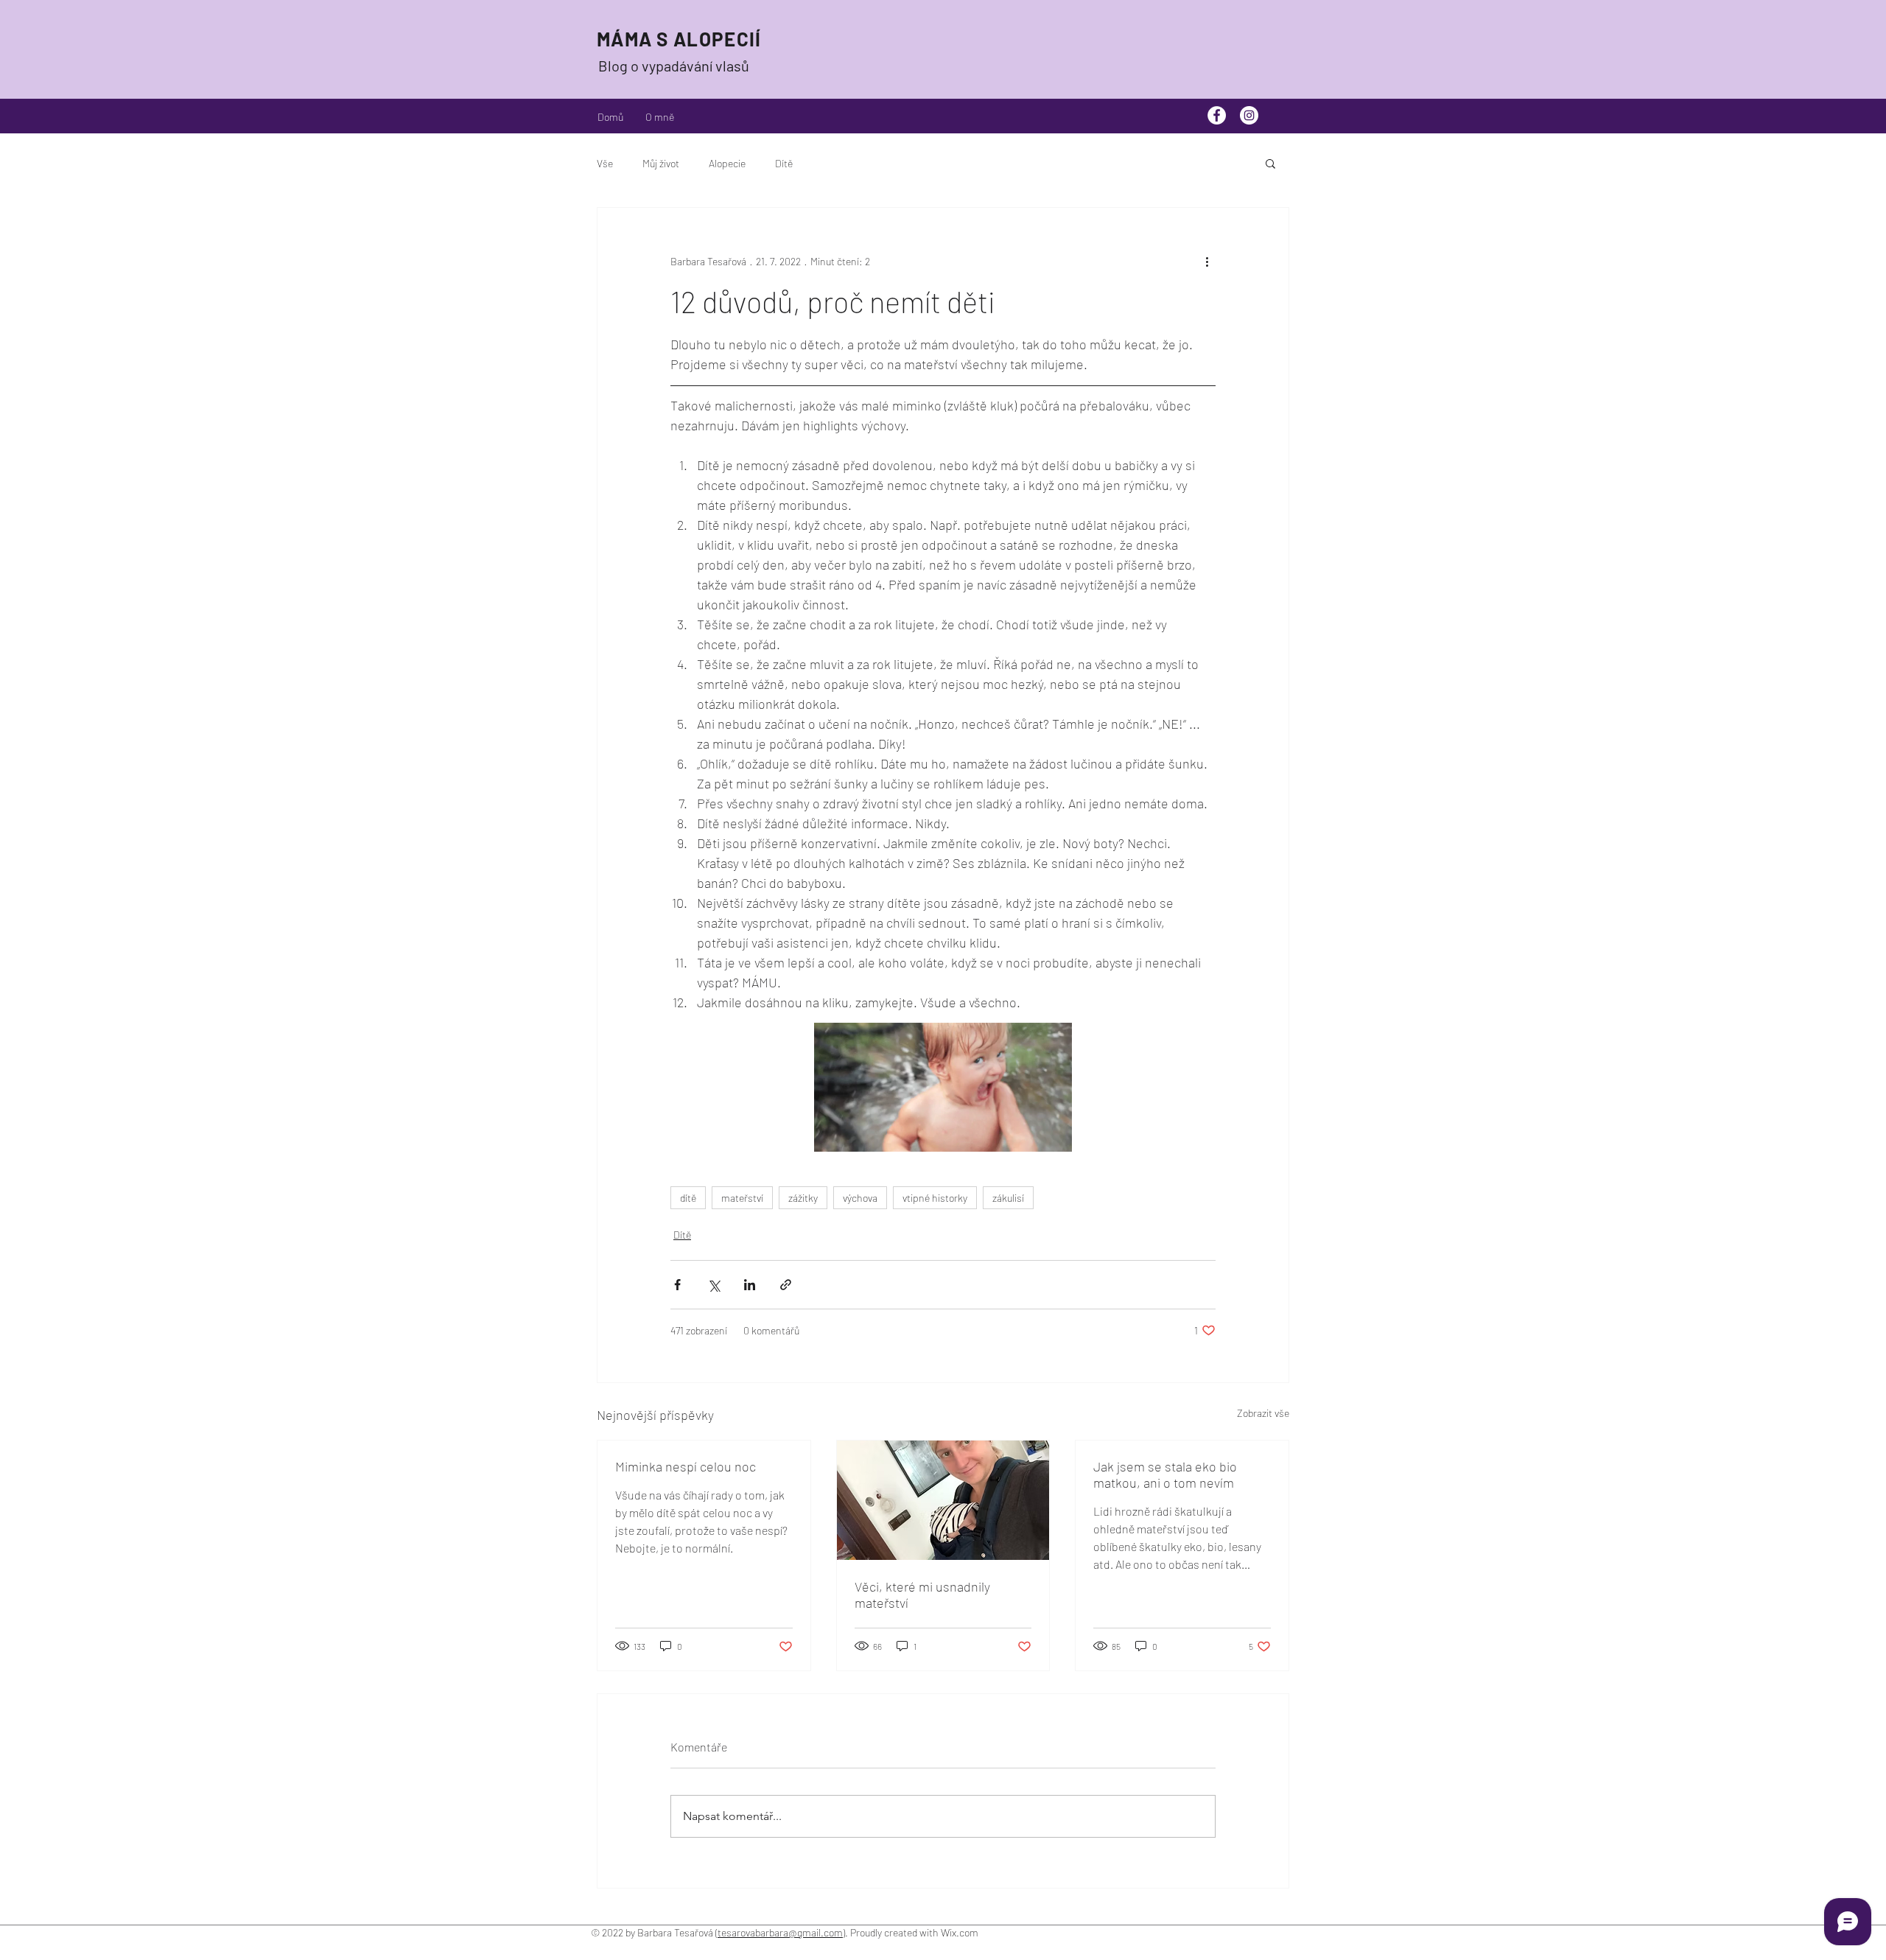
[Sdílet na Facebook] (677, 1285)
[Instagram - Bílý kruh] (1249, 115)
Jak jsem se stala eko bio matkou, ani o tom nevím (1165, 1474)
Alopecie (727, 163)
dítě (688, 1198)
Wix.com (961, 1932)
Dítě (784, 163)
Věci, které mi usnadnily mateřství (922, 1595)
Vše (605, 163)
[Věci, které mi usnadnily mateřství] (943, 1500)
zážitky (803, 1198)
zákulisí (1008, 1198)
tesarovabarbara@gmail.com (780, 1932)
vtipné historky (935, 1198)
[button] (1270, 163)
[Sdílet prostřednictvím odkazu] (786, 1285)
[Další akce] (1207, 261)
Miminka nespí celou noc (686, 1466)
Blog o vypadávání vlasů (674, 66)
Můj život (661, 163)
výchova (860, 1198)
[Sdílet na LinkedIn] (750, 1285)
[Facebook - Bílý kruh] (1217, 115)
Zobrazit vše (1263, 1413)
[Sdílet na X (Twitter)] (714, 1285)
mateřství (742, 1198)
